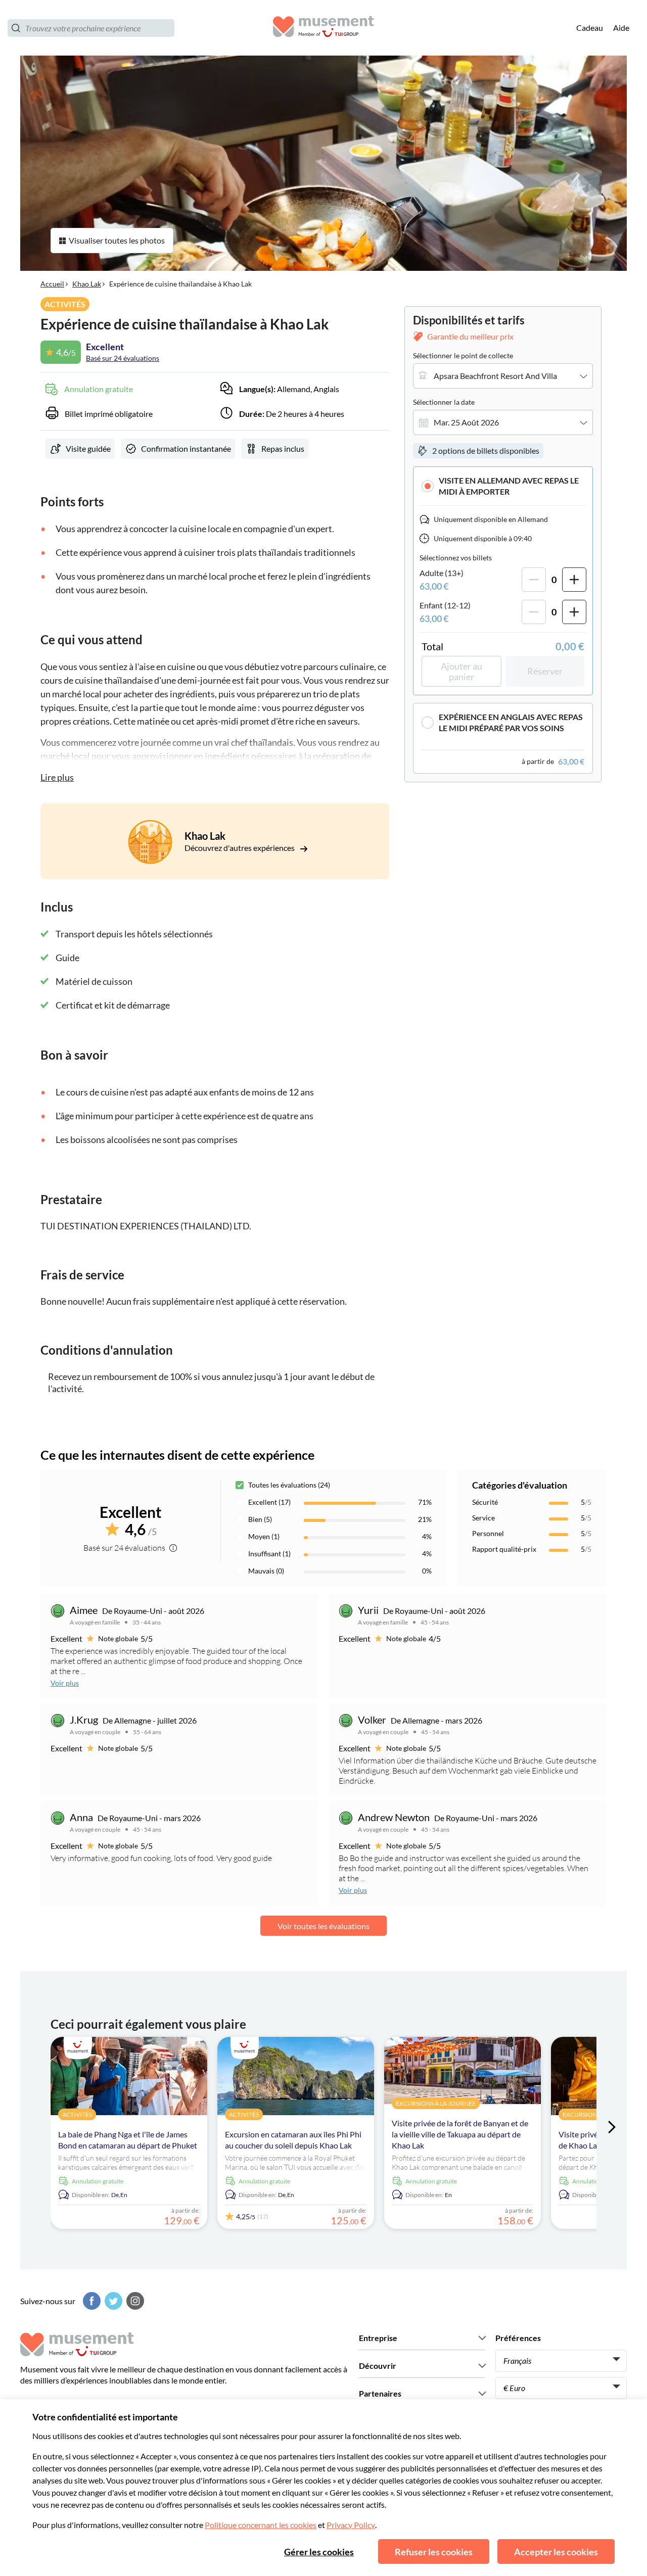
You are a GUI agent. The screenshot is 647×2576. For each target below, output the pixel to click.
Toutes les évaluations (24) (289, 1485)
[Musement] (323, 28)
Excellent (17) (269, 1502)
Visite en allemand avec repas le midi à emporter (509, 486)
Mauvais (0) (266, 1571)
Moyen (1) (264, 1536)
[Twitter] (112, 2301)
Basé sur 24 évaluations (123, 358)
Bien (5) (260, 1519)
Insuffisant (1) (269, 1554)
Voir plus (65, 1683)
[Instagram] (134, 2301)
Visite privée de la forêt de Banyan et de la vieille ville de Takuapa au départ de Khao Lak (460, 2134)
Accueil (52, 284)
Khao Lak (87, 284)
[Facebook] (90, 2301)
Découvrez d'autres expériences (240, 848)
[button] (503, 486)
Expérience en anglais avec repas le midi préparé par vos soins (511, 722)
